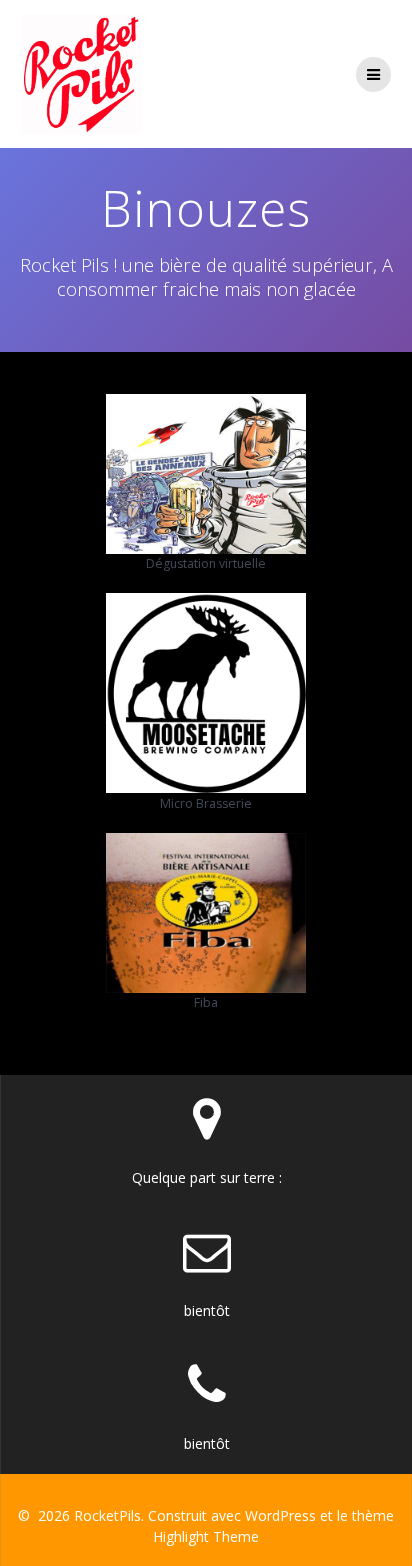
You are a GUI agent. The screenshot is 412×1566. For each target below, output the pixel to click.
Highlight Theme (206, 1536)
